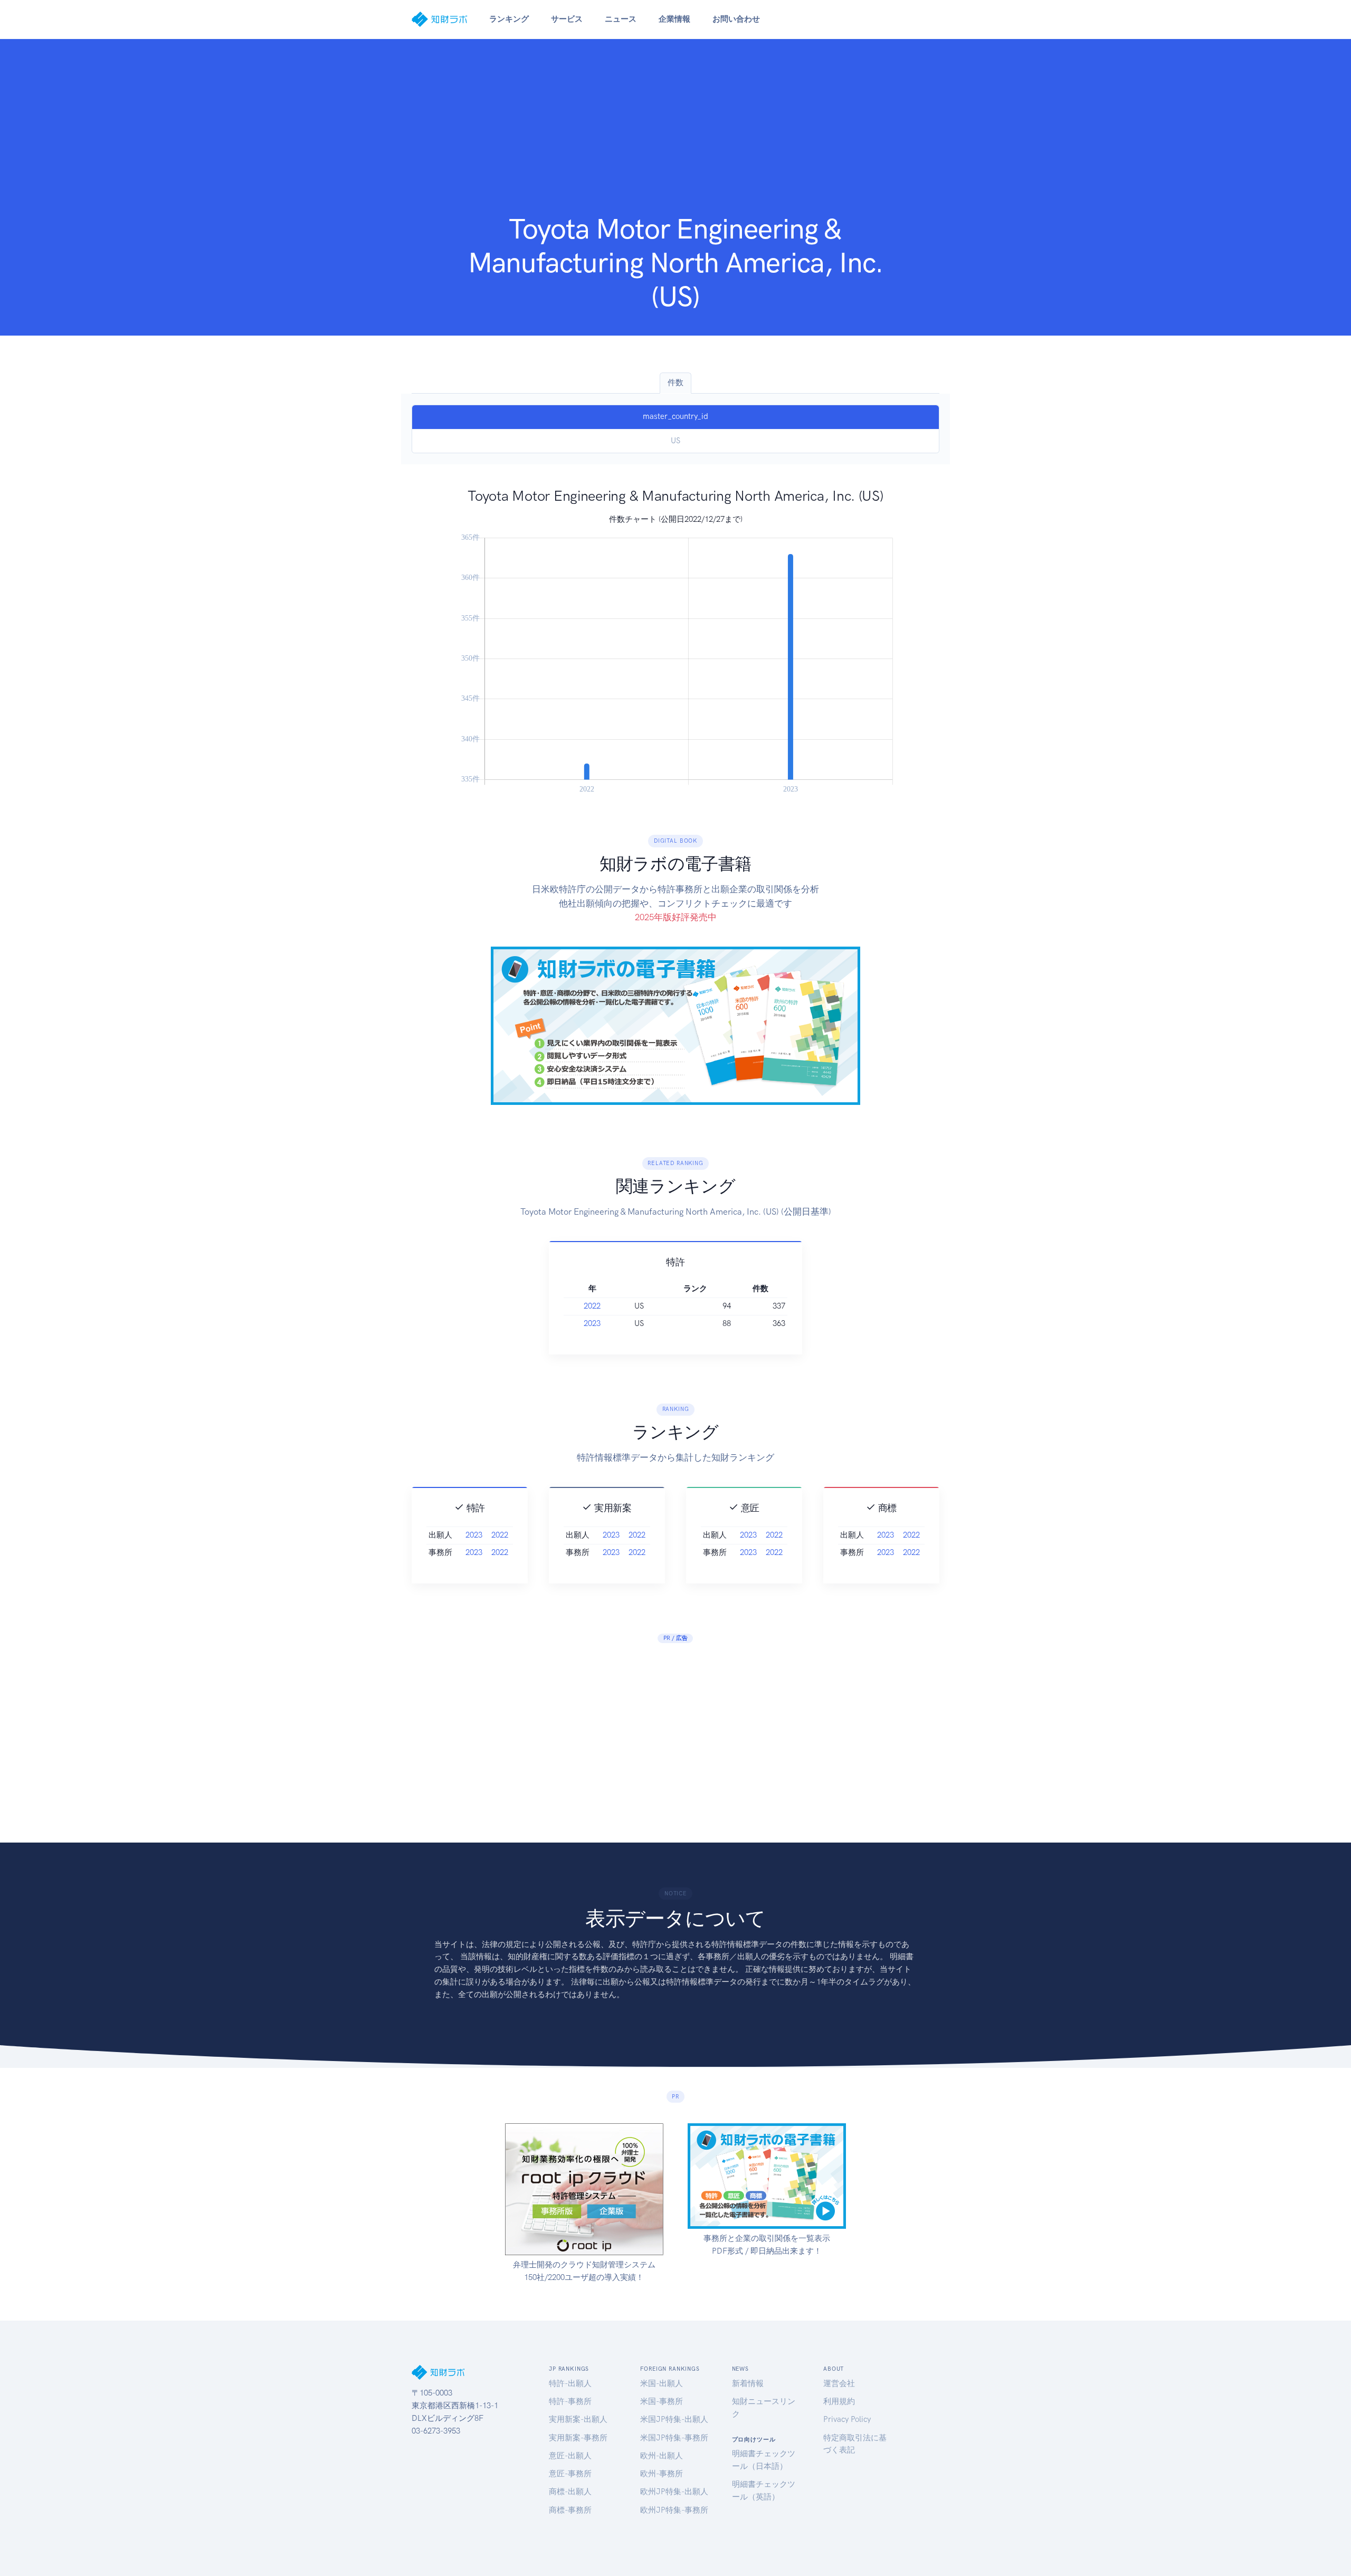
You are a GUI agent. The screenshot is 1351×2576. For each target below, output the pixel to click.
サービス (567, 19)
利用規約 (839, 2401)
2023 (592, 1323)
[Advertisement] (675, 133)
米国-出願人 (662, 2383)
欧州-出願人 (662, 2456)
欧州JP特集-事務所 (674, 2510)
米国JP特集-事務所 (674, 2438)
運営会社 (839, 2383)
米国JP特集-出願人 (674, 2419)
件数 (675, 383)
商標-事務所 (570, 2510)
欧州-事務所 (662, 2474)
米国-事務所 (662, 2401)
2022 (592, 1306)
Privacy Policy (847, 2419)
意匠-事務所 (570, 2474)
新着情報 (748, 2383)
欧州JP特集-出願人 (674, 2492)
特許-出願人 (570, 2383)
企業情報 (674, 19)
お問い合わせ (736, 19)
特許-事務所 (570, 2401)
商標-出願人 (570, 2492)
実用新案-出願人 (578, 2419)
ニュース (621, 19)
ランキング (509, 19)
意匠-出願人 (570, 2456)
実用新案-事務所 (578, 2438)
